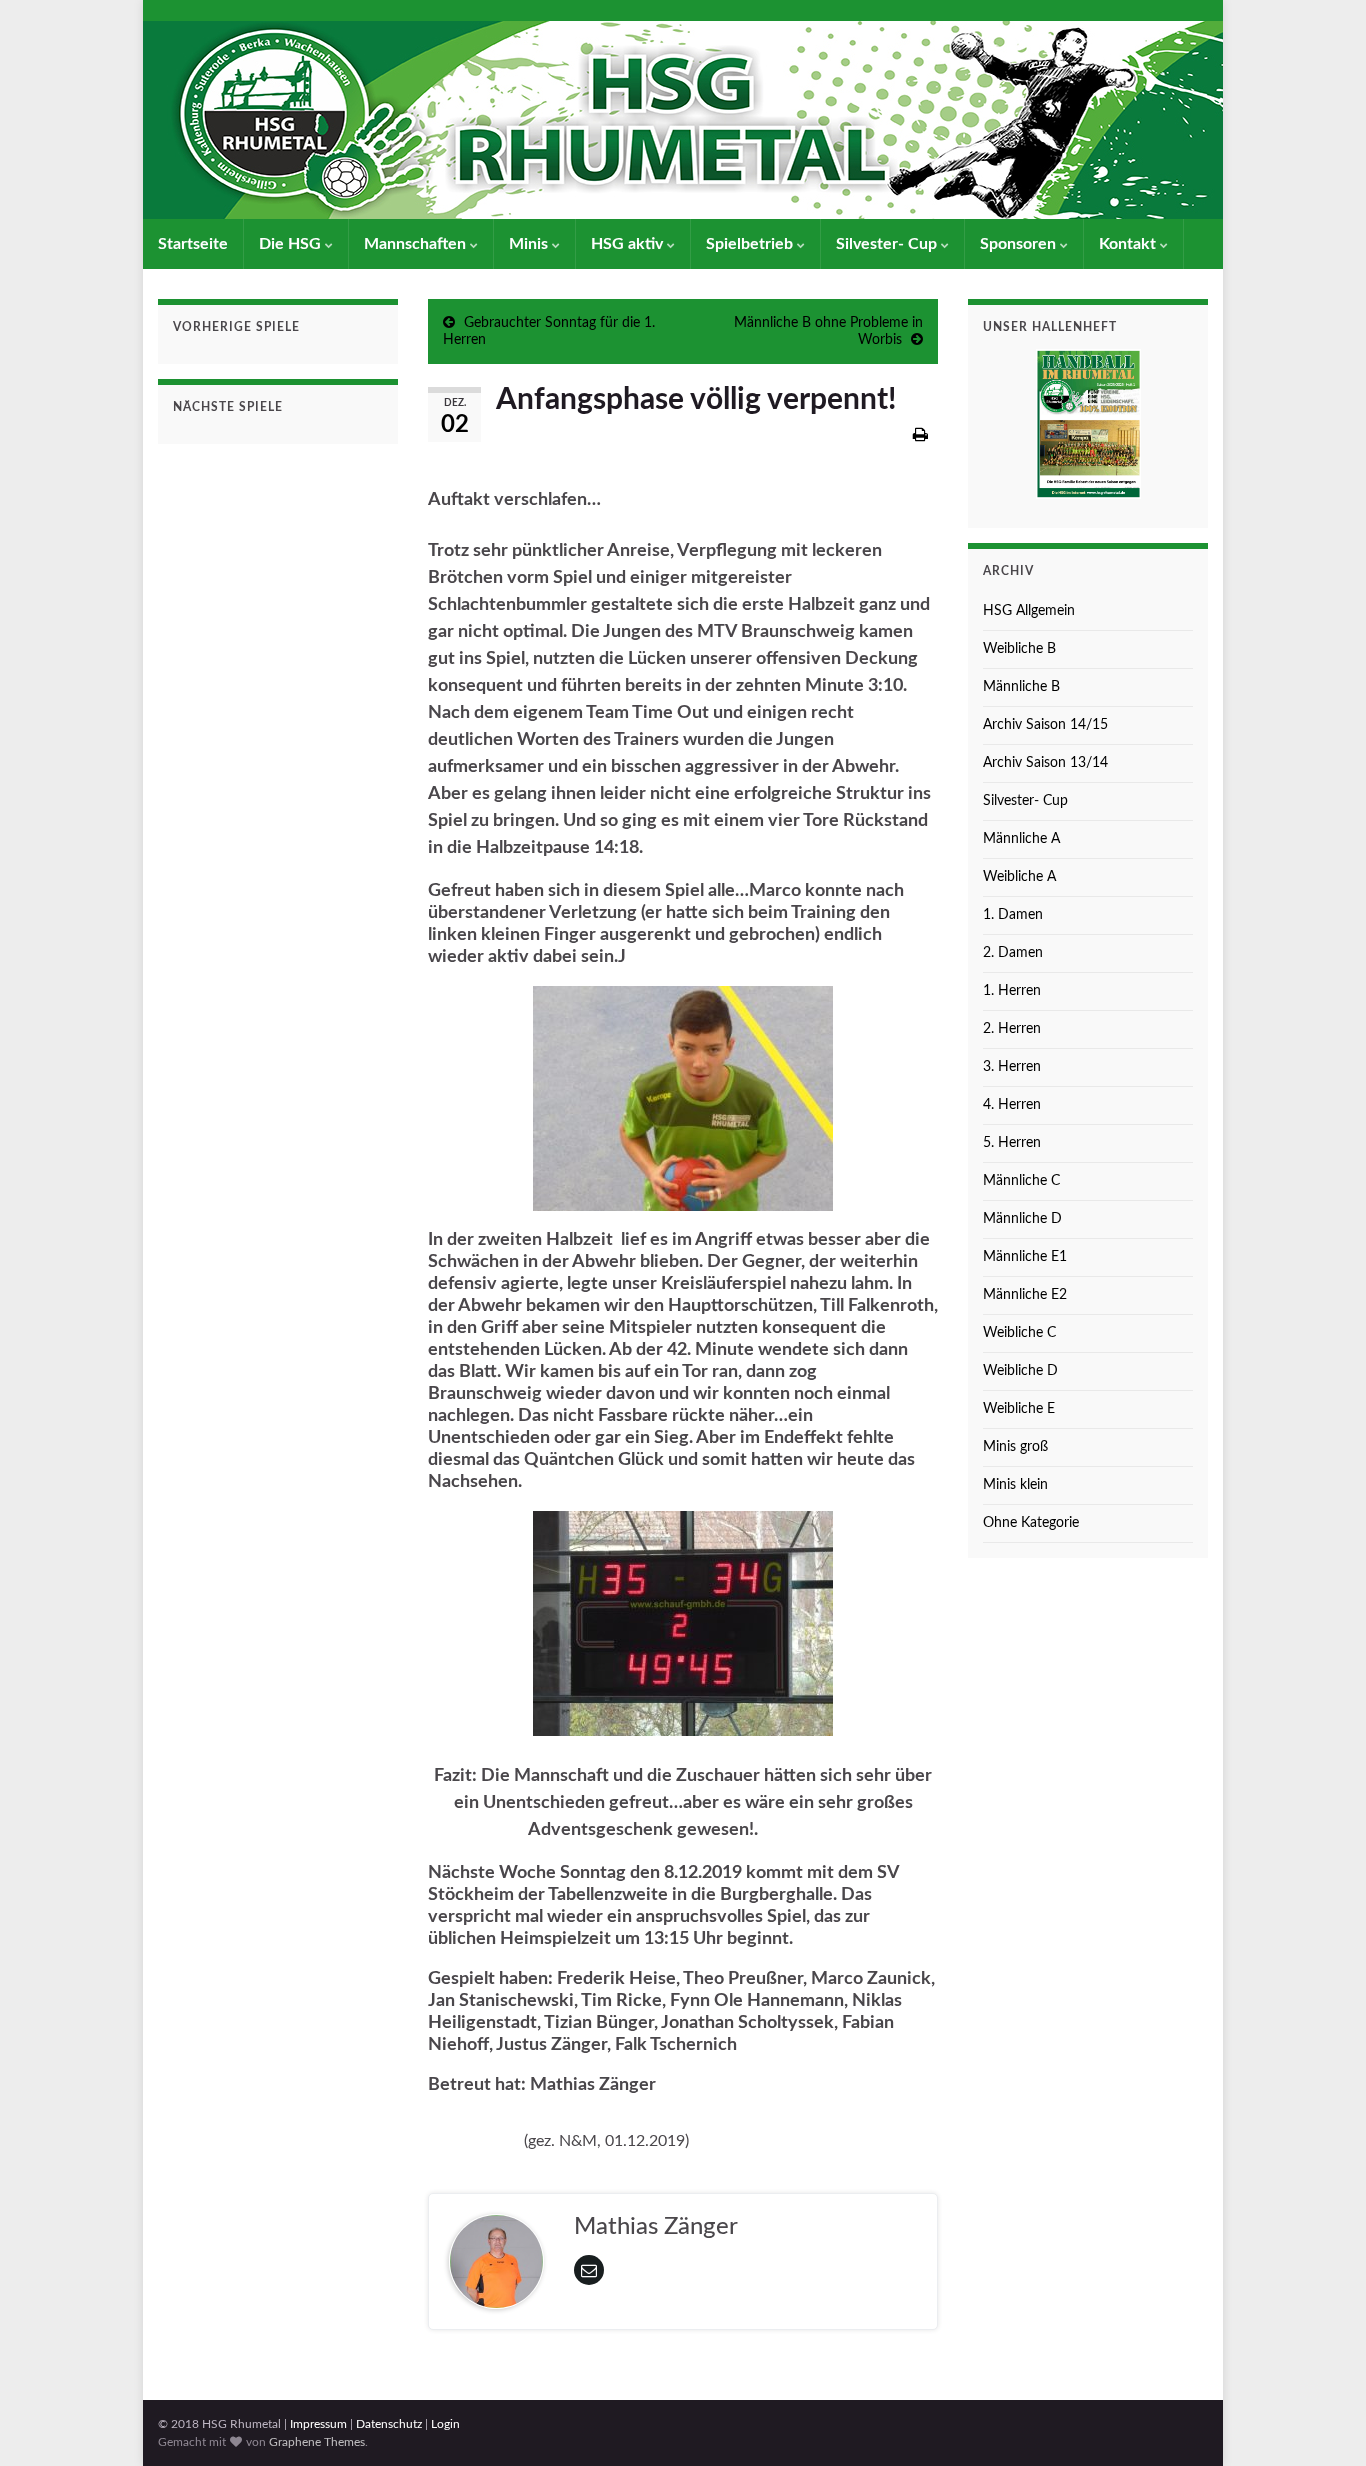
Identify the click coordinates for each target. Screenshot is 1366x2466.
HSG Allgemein (1029, 611)
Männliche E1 (1025, 1257)
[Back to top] (1321, 2421)
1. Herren (1012, 991)
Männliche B (1021, 687)
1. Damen (1013, 915)
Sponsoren (1020, 244)
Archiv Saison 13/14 (1045, 763)
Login (445, 2424)
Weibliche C (1019, 1333)
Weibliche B (1019, 649)
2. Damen (1013, 953)
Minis (530, 244)
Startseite (193, 244)
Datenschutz (389, 2424)
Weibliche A (1019, 877)
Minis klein (1015, 1485)
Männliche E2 (1025, 1295)
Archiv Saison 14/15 (1045, 725)
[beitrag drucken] (920, 435)
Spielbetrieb (751, 244)
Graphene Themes (317, 2442)
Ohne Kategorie (1031, 1523)
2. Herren (1012, 1029)
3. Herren (1012, 1067)
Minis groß (1015, 1447)
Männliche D (1022, 1219)
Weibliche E (1019, 1409)
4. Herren (1012, 1105)
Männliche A (1021, 839)
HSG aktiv (629, 244)
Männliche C (1021, 1181)
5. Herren (1012, 1143)
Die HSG (292, 244)
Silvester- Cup (888, 244)
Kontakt (1129, 244)
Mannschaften (417, 244)
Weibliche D (1020, 1371)
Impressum (318, 2424)
